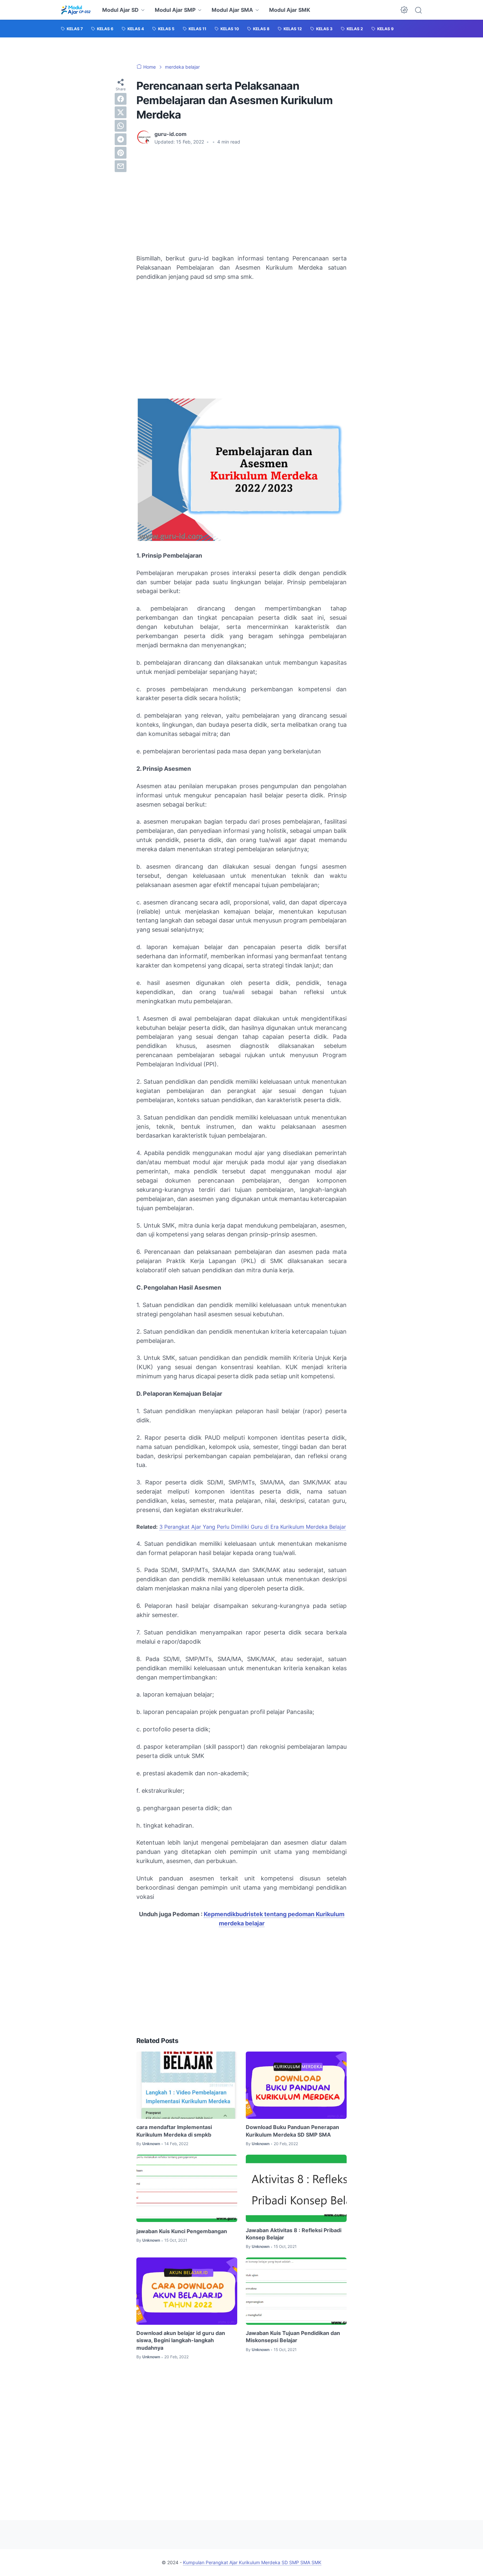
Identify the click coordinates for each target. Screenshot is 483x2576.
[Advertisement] (241, 200)
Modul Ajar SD (120, 10)
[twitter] (121, 112)
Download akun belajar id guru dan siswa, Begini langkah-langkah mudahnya (181, 2340)
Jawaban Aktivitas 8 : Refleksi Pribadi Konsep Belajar (294, 2234)
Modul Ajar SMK (290, 10)
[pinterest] (121, 153)
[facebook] (121, 99)
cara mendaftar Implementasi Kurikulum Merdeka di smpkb (174, 2131)
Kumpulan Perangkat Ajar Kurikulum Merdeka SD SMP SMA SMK (252, 2562)
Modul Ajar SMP (175, 10)
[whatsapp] (121, 126)
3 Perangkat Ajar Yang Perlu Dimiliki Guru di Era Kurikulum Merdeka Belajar (253, 1527)
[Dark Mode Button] (404, 10)
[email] (121, 166)
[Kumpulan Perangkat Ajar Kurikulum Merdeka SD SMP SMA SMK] (76, 10)
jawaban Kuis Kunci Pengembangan (182, 2231)
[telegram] (121, 139)
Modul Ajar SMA (232, 10)
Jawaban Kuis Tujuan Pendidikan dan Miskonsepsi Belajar (293, 2337)
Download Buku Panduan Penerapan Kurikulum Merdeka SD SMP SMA (292, 2131)
